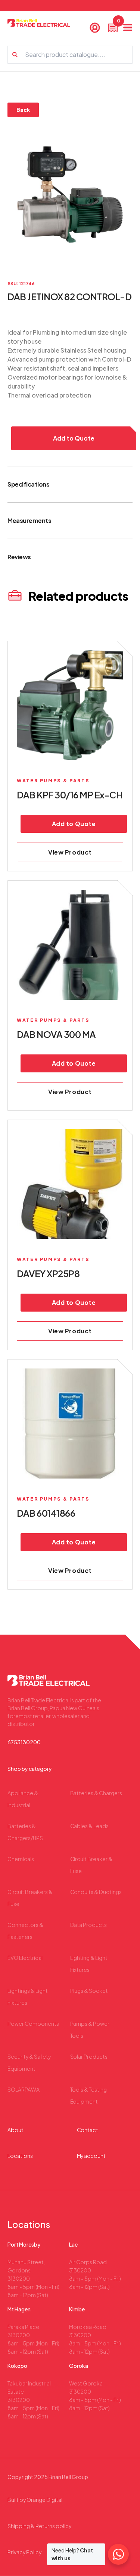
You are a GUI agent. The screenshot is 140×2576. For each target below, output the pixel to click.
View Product (70, 852)
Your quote (118, 23)
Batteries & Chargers (96, 1793)
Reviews (19, 557)
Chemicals (21, 1859)
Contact (88, 2130)
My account (91, 2156)
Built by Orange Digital (35, 2500)
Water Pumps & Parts (53, 781)
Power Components (33, 2024)
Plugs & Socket (89, 1991)
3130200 (19, 2278)
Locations (20, 2156)
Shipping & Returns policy (39, 2526)
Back (23, 110)
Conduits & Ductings (96, 1892)
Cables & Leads (90, 1826)
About (15, 2130)
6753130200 (24, 1742)
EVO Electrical (25, 1958)
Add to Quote (74, 438)
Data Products (89, 1925)
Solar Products (89, 2056)
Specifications (28, 484)
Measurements (29, 520)
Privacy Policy (24, 2552)
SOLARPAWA (24, 2089)
